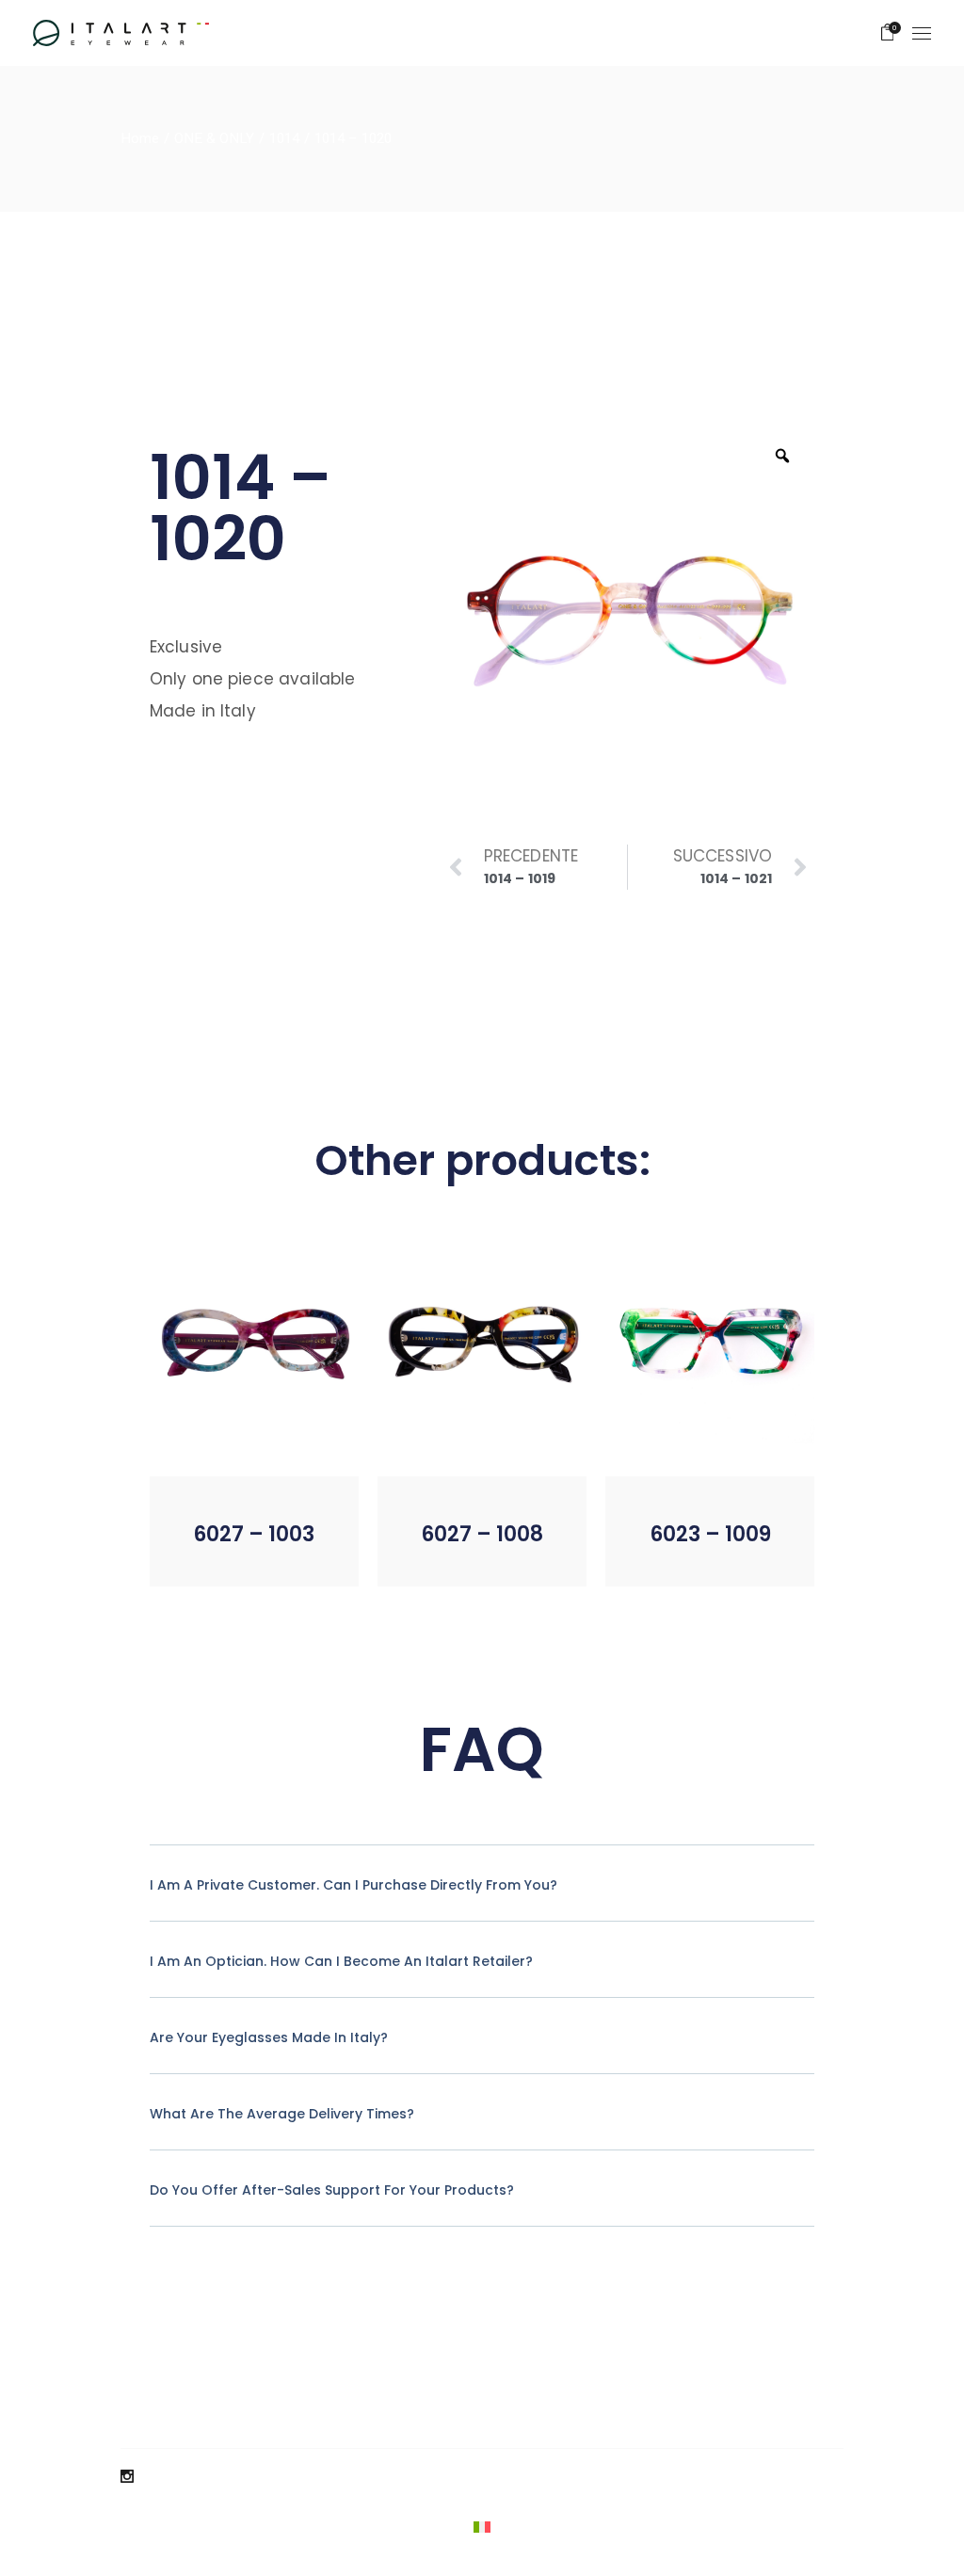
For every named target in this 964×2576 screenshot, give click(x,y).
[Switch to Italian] (482, 2528)
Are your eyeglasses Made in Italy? (269, 2037)
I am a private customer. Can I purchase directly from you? (353, 1885)
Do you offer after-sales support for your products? (332, 2190)
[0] (888, 33)
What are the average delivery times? (282, 2114)
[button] (218, 1557)
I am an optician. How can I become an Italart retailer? (341, 1961)
